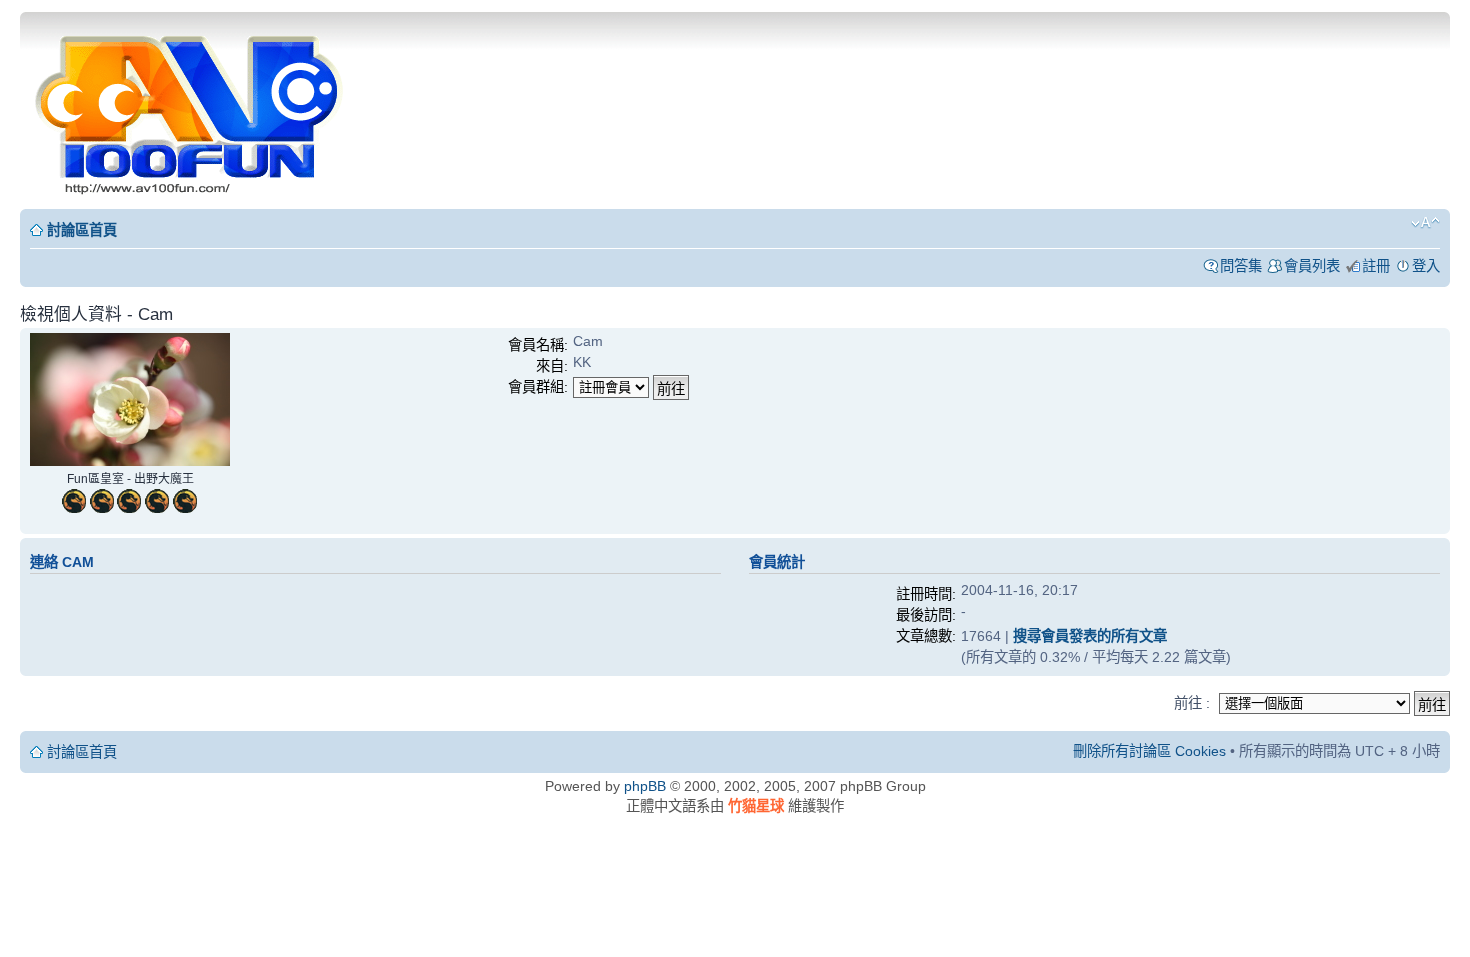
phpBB (645, 786)
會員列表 (1312, 266)
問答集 (1241, 266)
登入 (1426, 266)
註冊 (1376, 266)
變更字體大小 (1425, 223)
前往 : (1192, 703)
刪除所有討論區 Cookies (1149, 751)
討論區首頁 (82, 230)
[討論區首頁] (191, 108)
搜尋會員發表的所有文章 (1090, 636)
